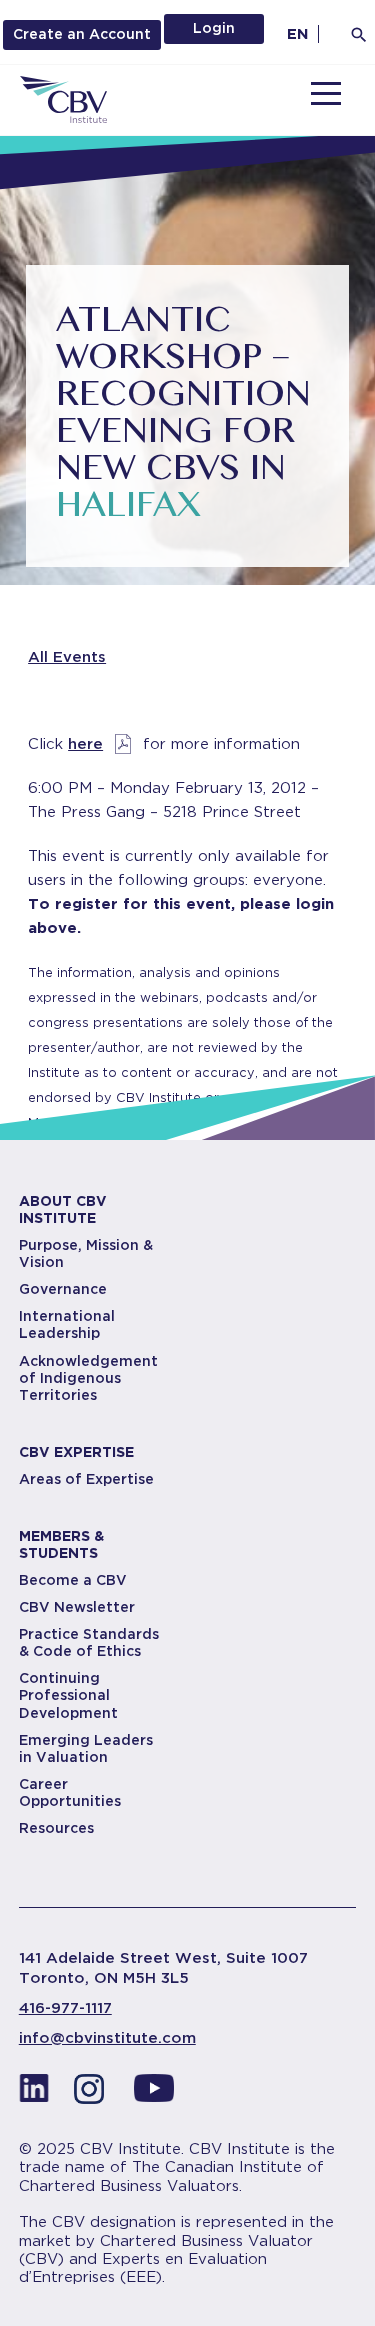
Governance (63, 1289)
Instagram (94, 2094)
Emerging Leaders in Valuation (86, 1748)
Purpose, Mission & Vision (86, 1253)
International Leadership (67, 1324)
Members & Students (61, 1544)
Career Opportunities (70, 1792)
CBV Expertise (76, 1452)
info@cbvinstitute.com (107, 2038)
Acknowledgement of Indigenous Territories (88, 1378)
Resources (56, 1828)
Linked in (34, 2094)
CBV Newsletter (77, 1607)
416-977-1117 (65, 2008)
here (85, 744)
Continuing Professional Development (68, 1695)
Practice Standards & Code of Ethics (89, 1642)
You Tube (154, 2094)
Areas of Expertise (86, 1479)
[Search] (359, 35)
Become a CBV (73, 1580)
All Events (67, 657)
